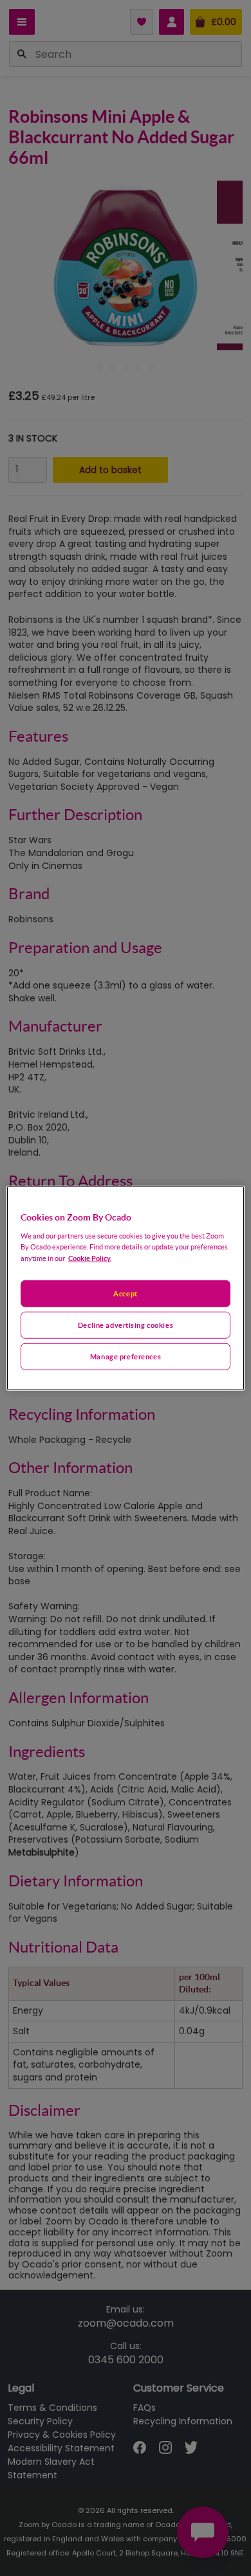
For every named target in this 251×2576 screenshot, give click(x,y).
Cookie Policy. (90, 1257)
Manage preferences (126, 1356)
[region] (126, 1288)
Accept (125, 1293)
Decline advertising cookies (126, 1324)
